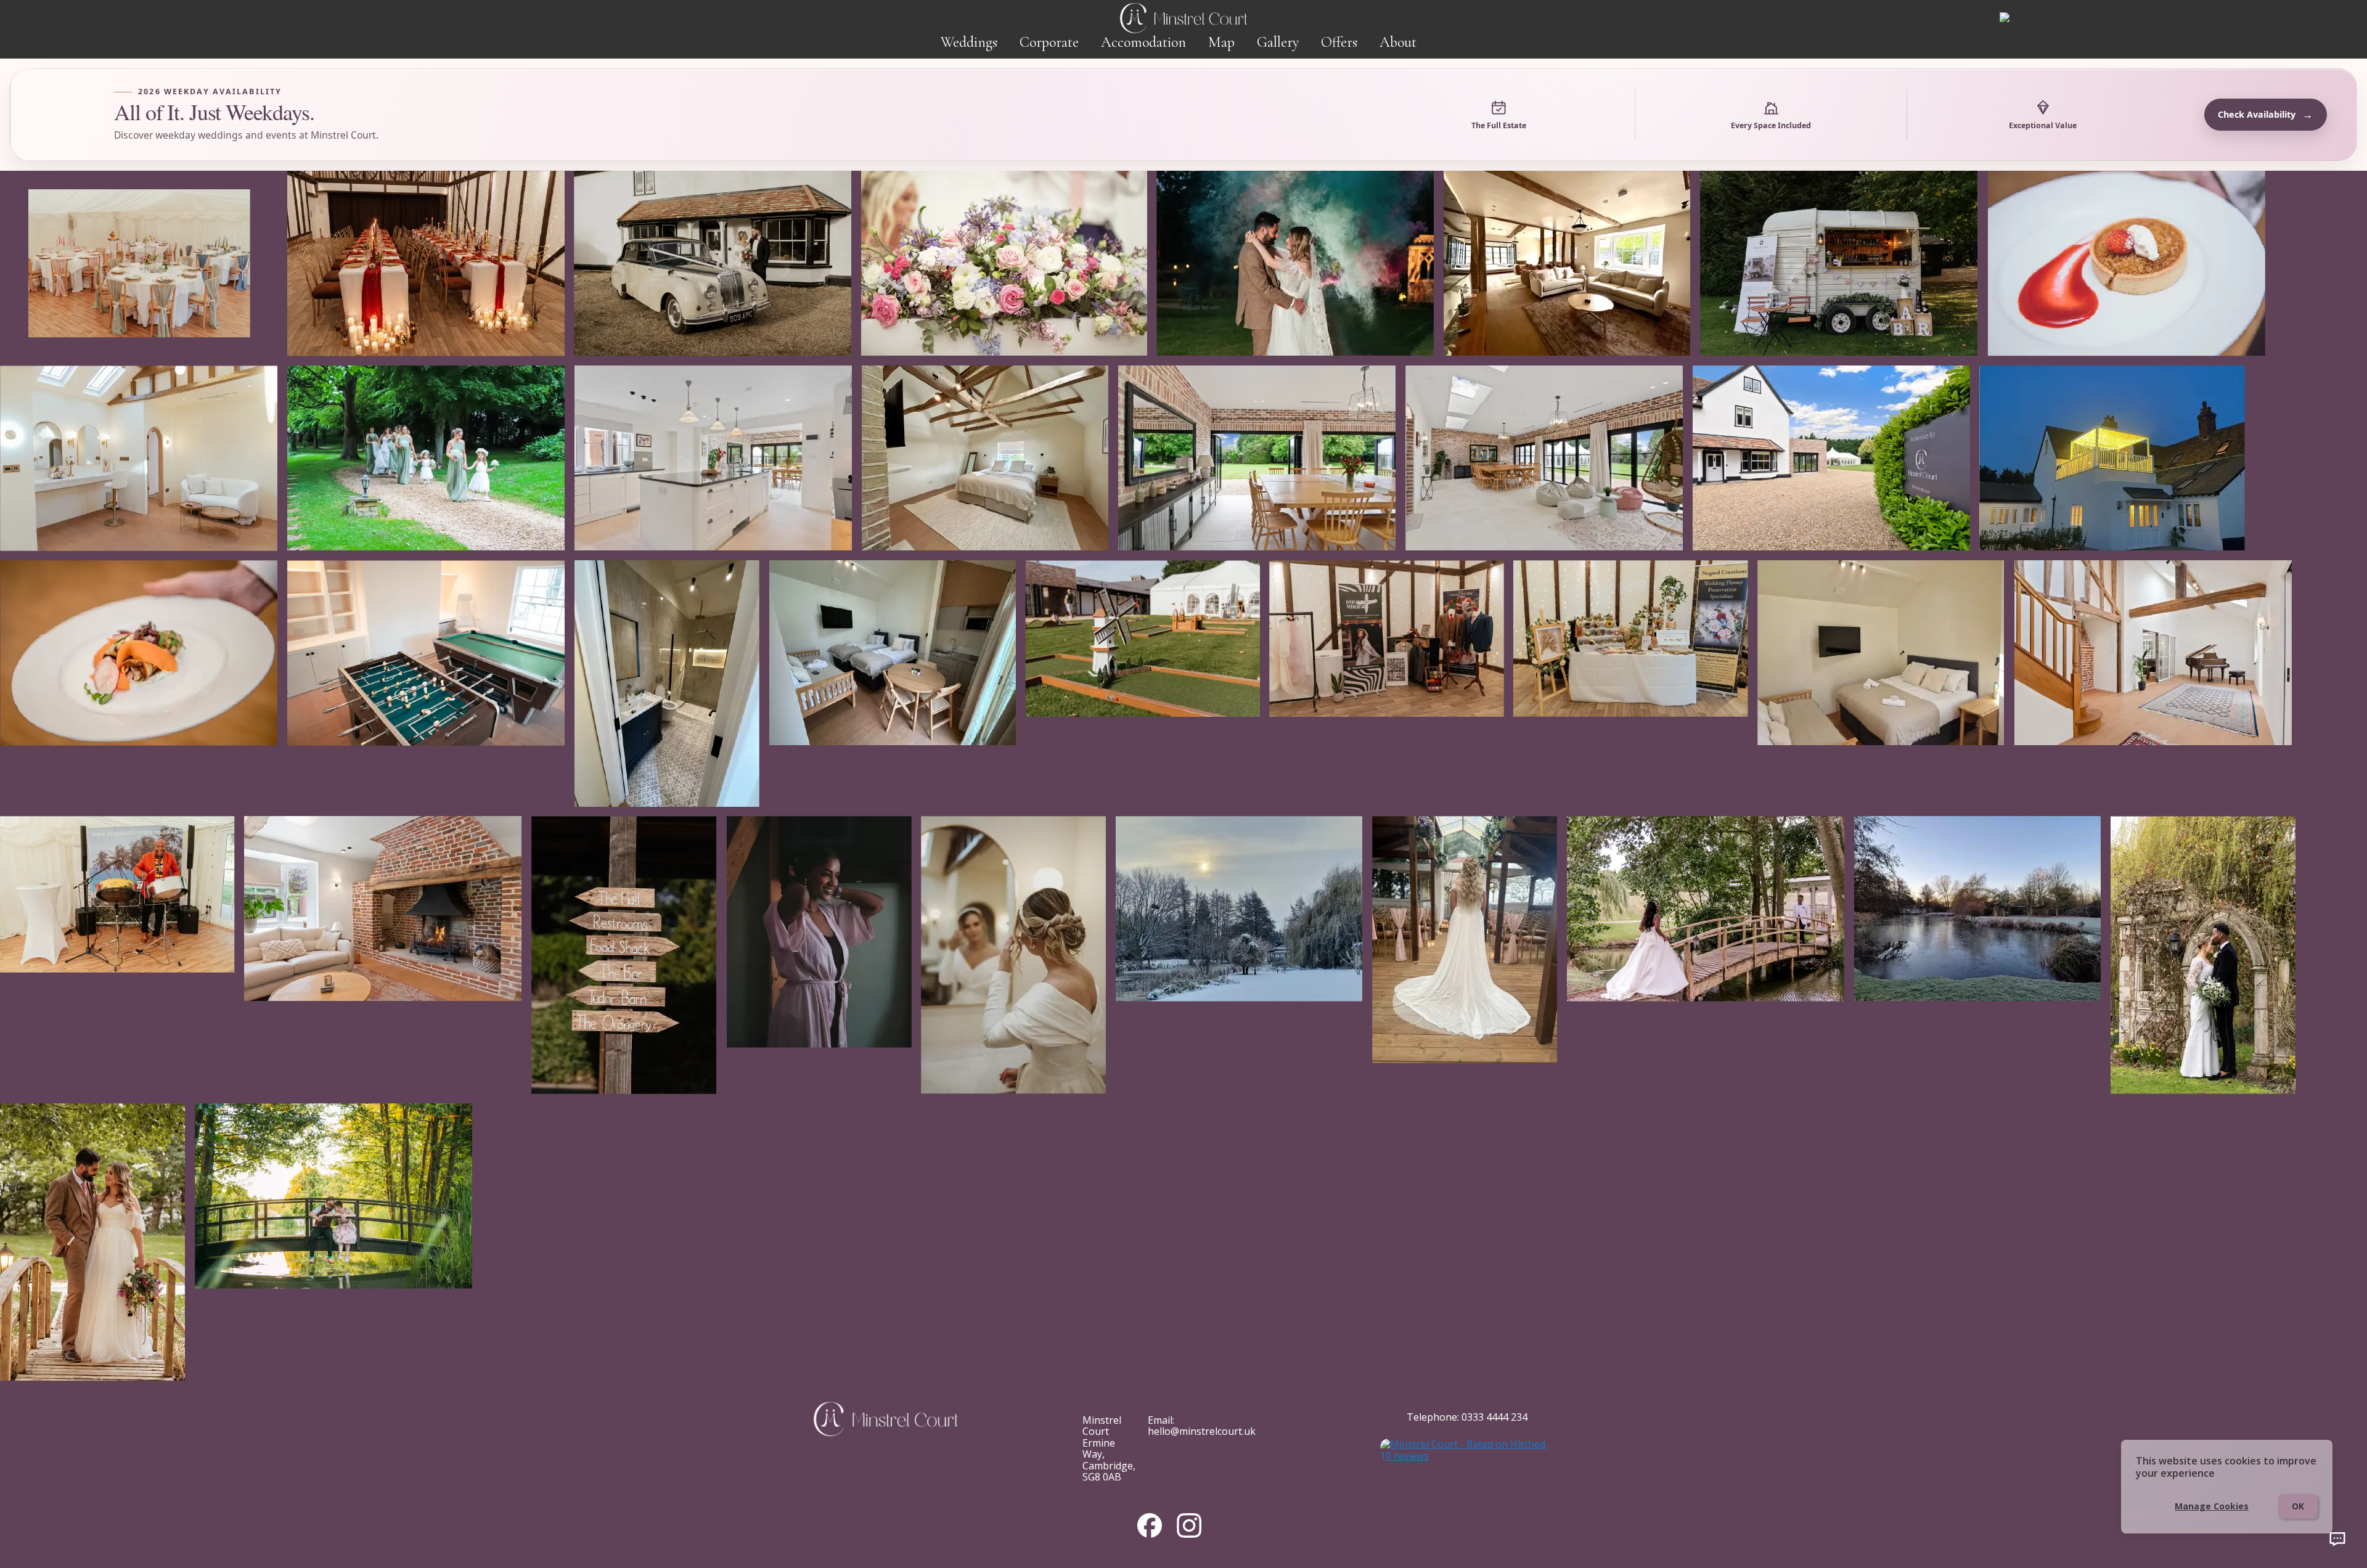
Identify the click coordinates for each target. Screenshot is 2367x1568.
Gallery (1278, 42)
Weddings (969, 42)
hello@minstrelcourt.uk (1202, 1431)
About (1398, 42)
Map (1221, 42)
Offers (1339, 42)
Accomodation (1143, 42)
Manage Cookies (2212, 1506)
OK (2298, 1506)
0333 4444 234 (1494, 1417)
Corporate (1049, 42)
